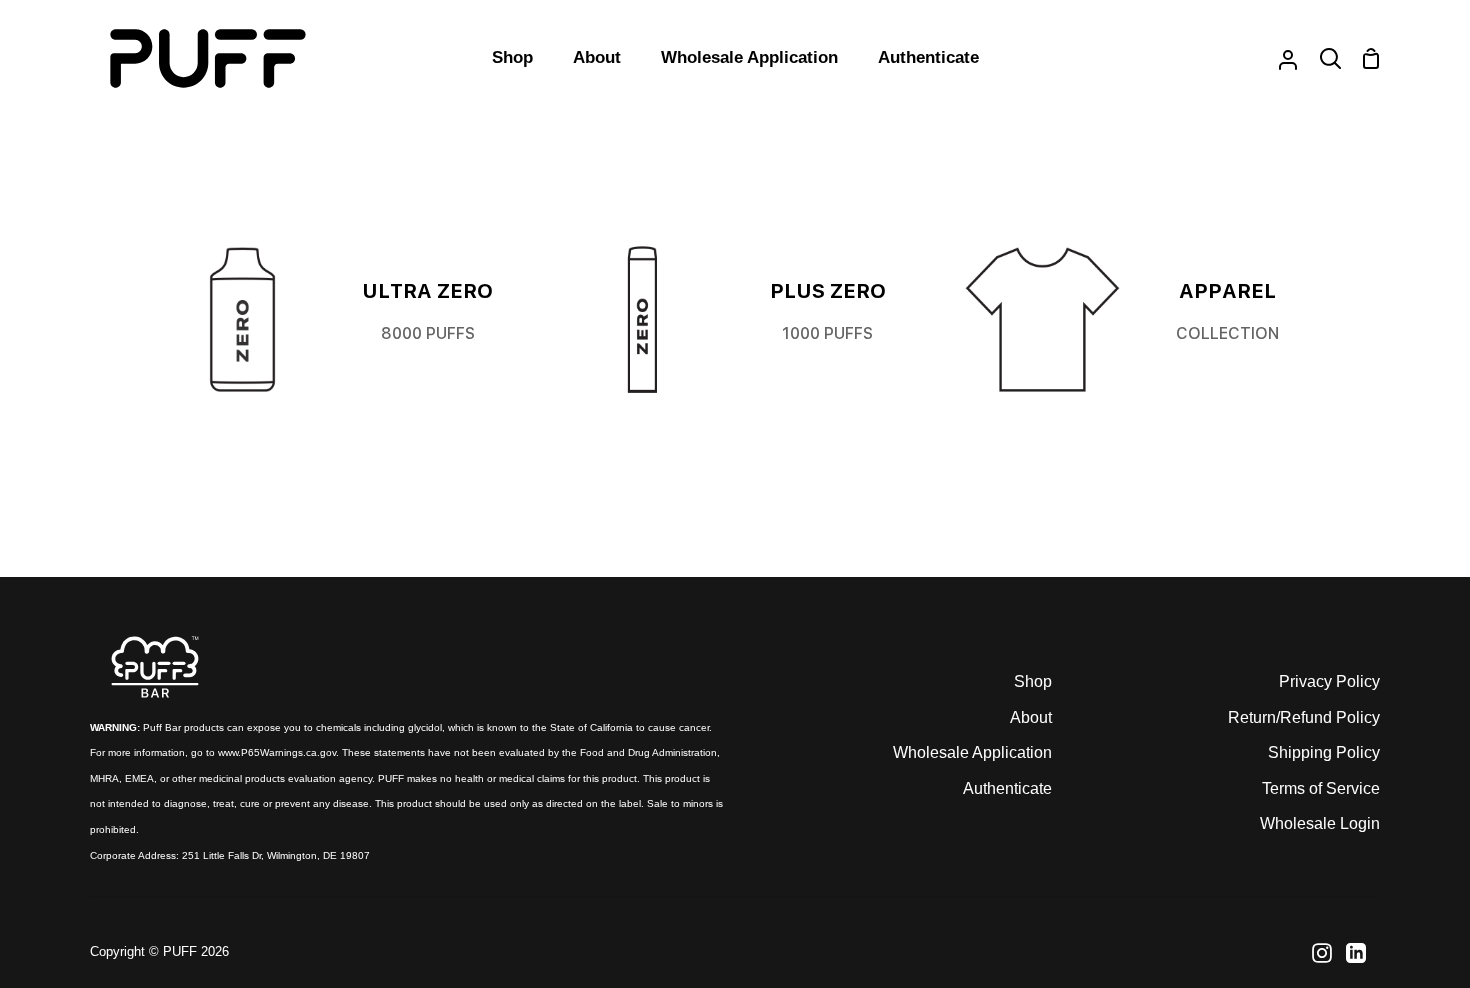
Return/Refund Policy (1304, 717)
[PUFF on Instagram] (1322, 953)
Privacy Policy (1329, 681)
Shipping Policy (1324, 752)
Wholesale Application (972, 752)
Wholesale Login (1320, 823)
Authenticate (1007, 788)
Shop (1033, 681)
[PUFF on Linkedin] (1356, 953)
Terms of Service (1321, 788)
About (1031, 717)
